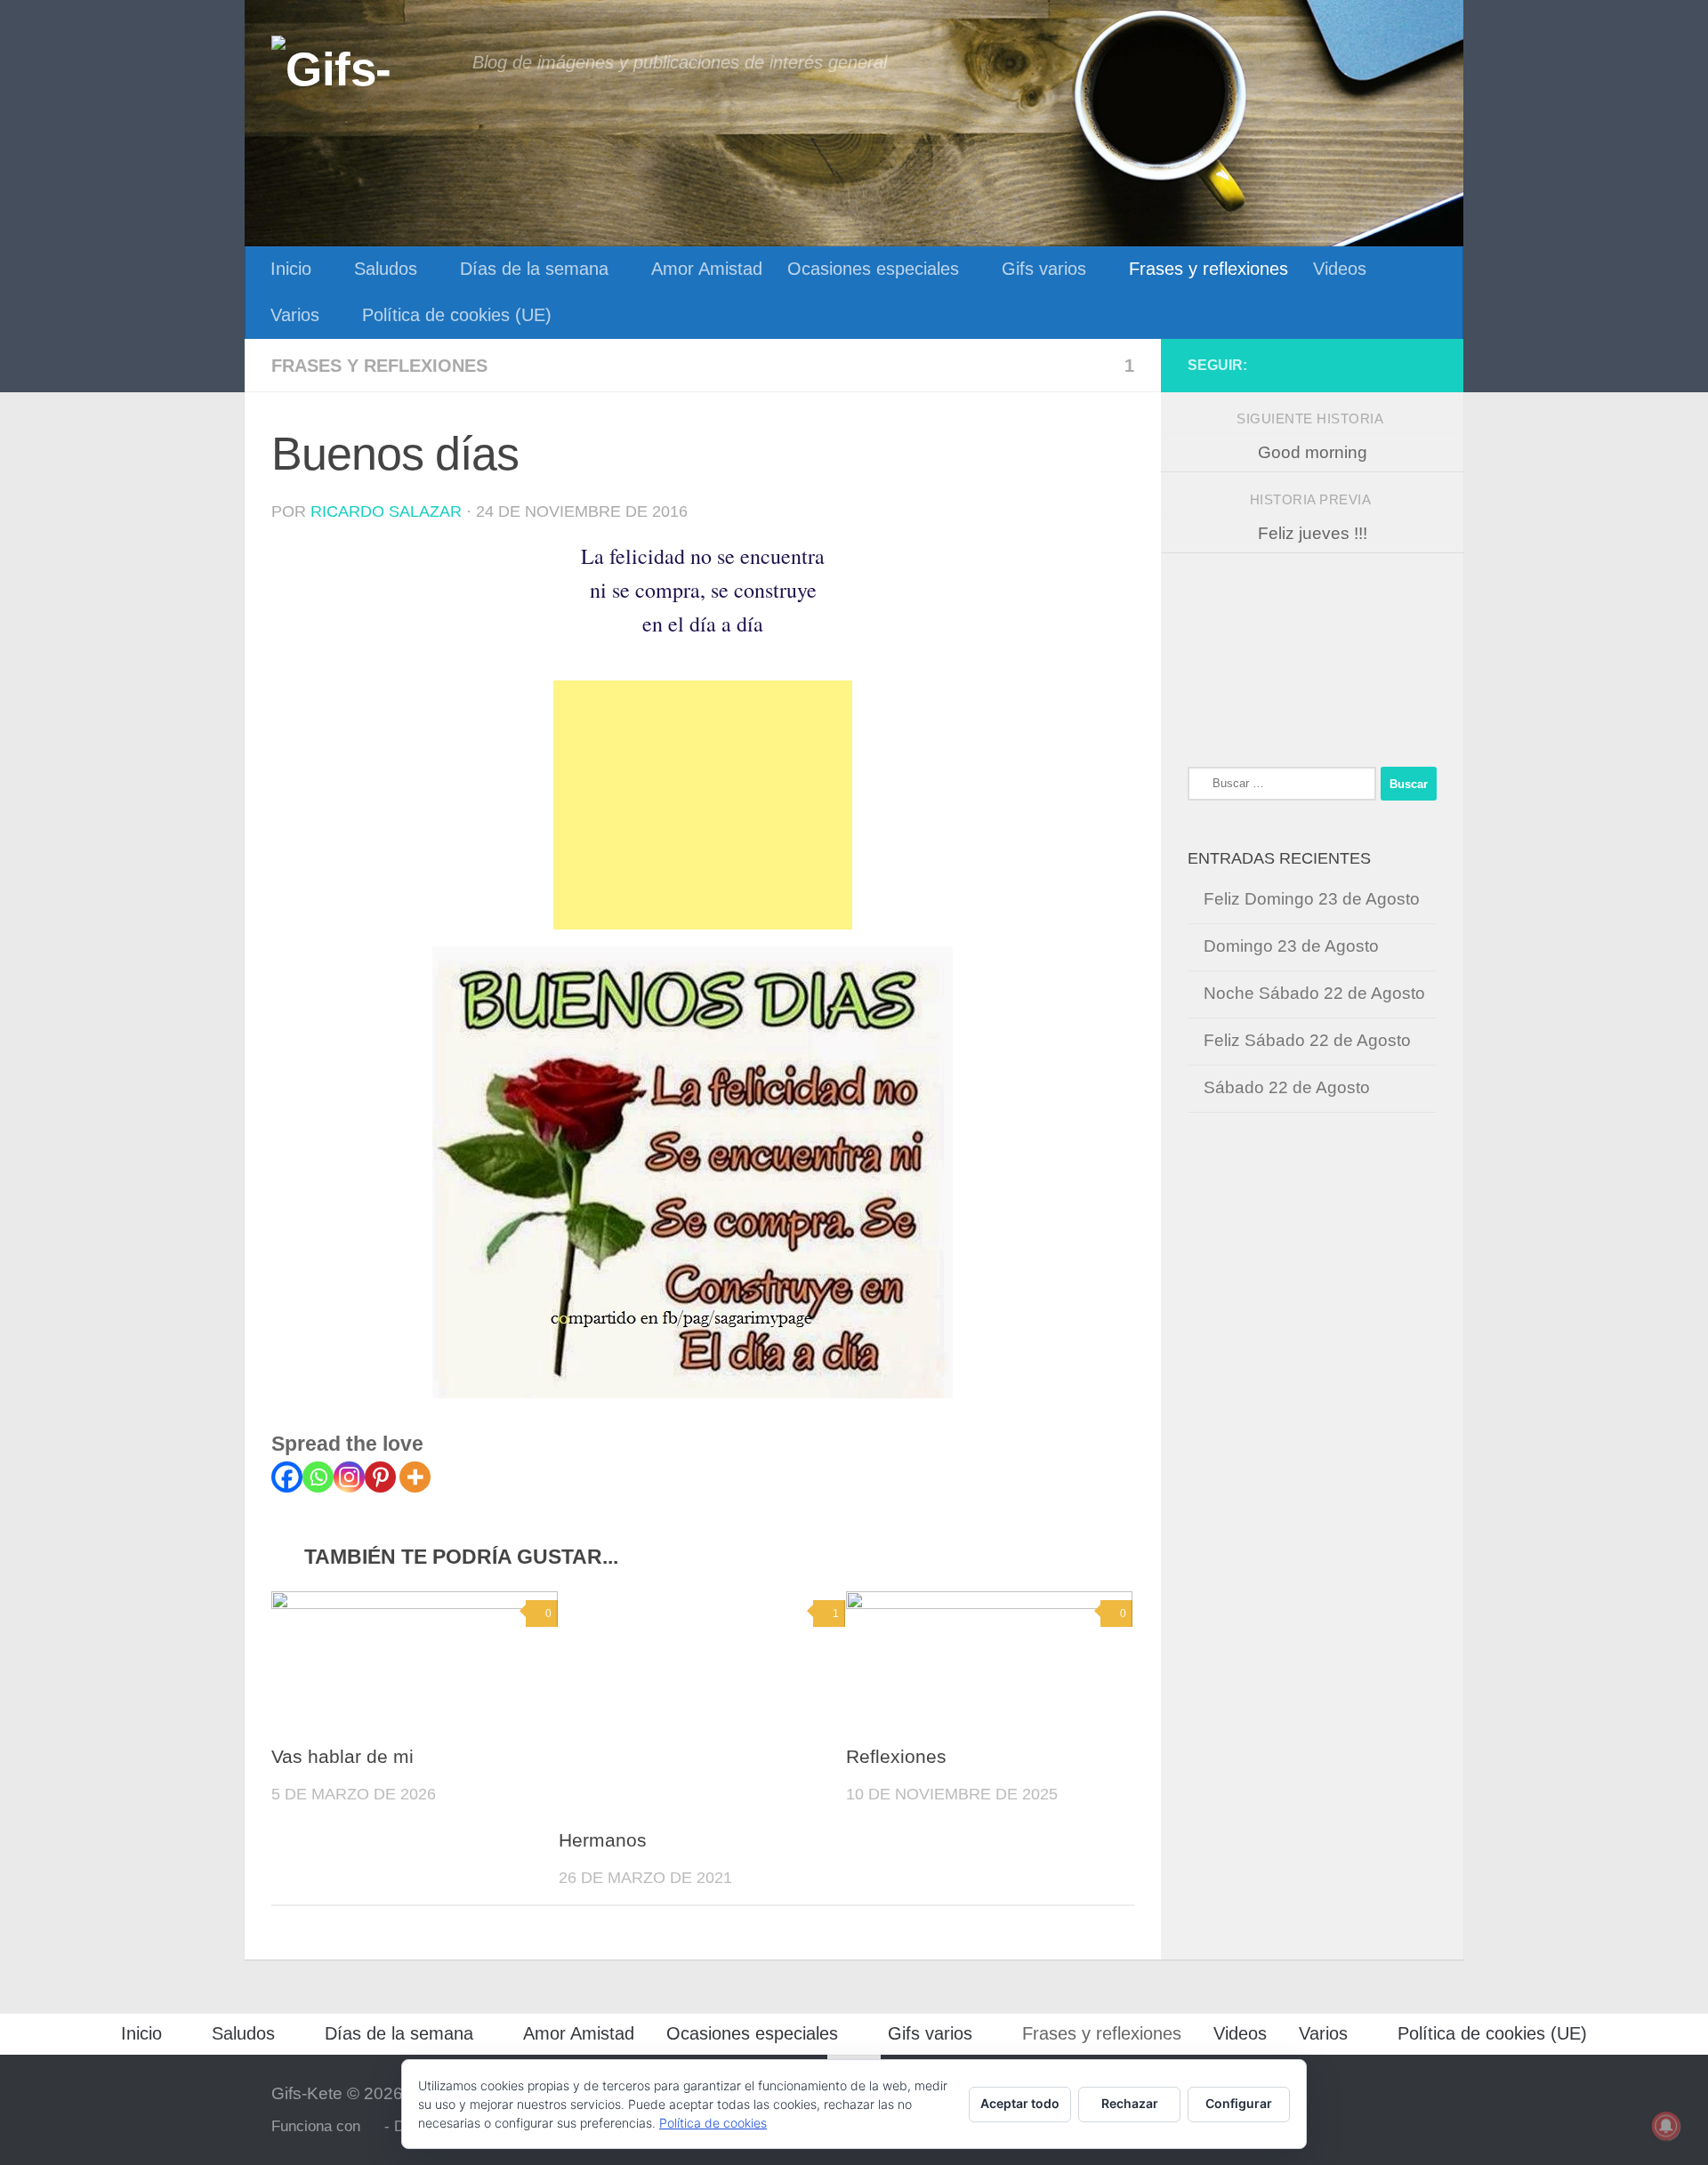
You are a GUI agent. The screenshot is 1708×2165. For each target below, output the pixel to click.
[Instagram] (349, 1477)
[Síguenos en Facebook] (1426, 365)
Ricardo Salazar (386, 511)
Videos (1340, 269)
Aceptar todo (1020, 2103)
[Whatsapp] (318, 1477)
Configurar (1239, 2103)
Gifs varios (1044, 269)
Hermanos (603, 1840)
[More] (415, 1477)
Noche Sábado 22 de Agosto (1314, 993)
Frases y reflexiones (1208, 269)
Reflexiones (896, 1757)
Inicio (291, 269)
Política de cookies (713, 2123)
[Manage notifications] (1666, 2126)
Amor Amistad (707, 269)
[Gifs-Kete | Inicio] (363, 67)
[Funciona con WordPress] (372, 2127)
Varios (295, 315)
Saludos (386, 269)
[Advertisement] (703, 805)
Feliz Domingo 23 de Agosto (1312, 899)
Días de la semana (534, 269)
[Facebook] (287, 1477)
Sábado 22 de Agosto (1287, 1087)
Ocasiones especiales (873, 269)
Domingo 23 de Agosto (1291, 946)
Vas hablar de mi (342, 1757)
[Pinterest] (380, 1477)
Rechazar (1130, 2103)
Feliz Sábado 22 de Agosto (1307, 1040)
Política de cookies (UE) (457, 315)
